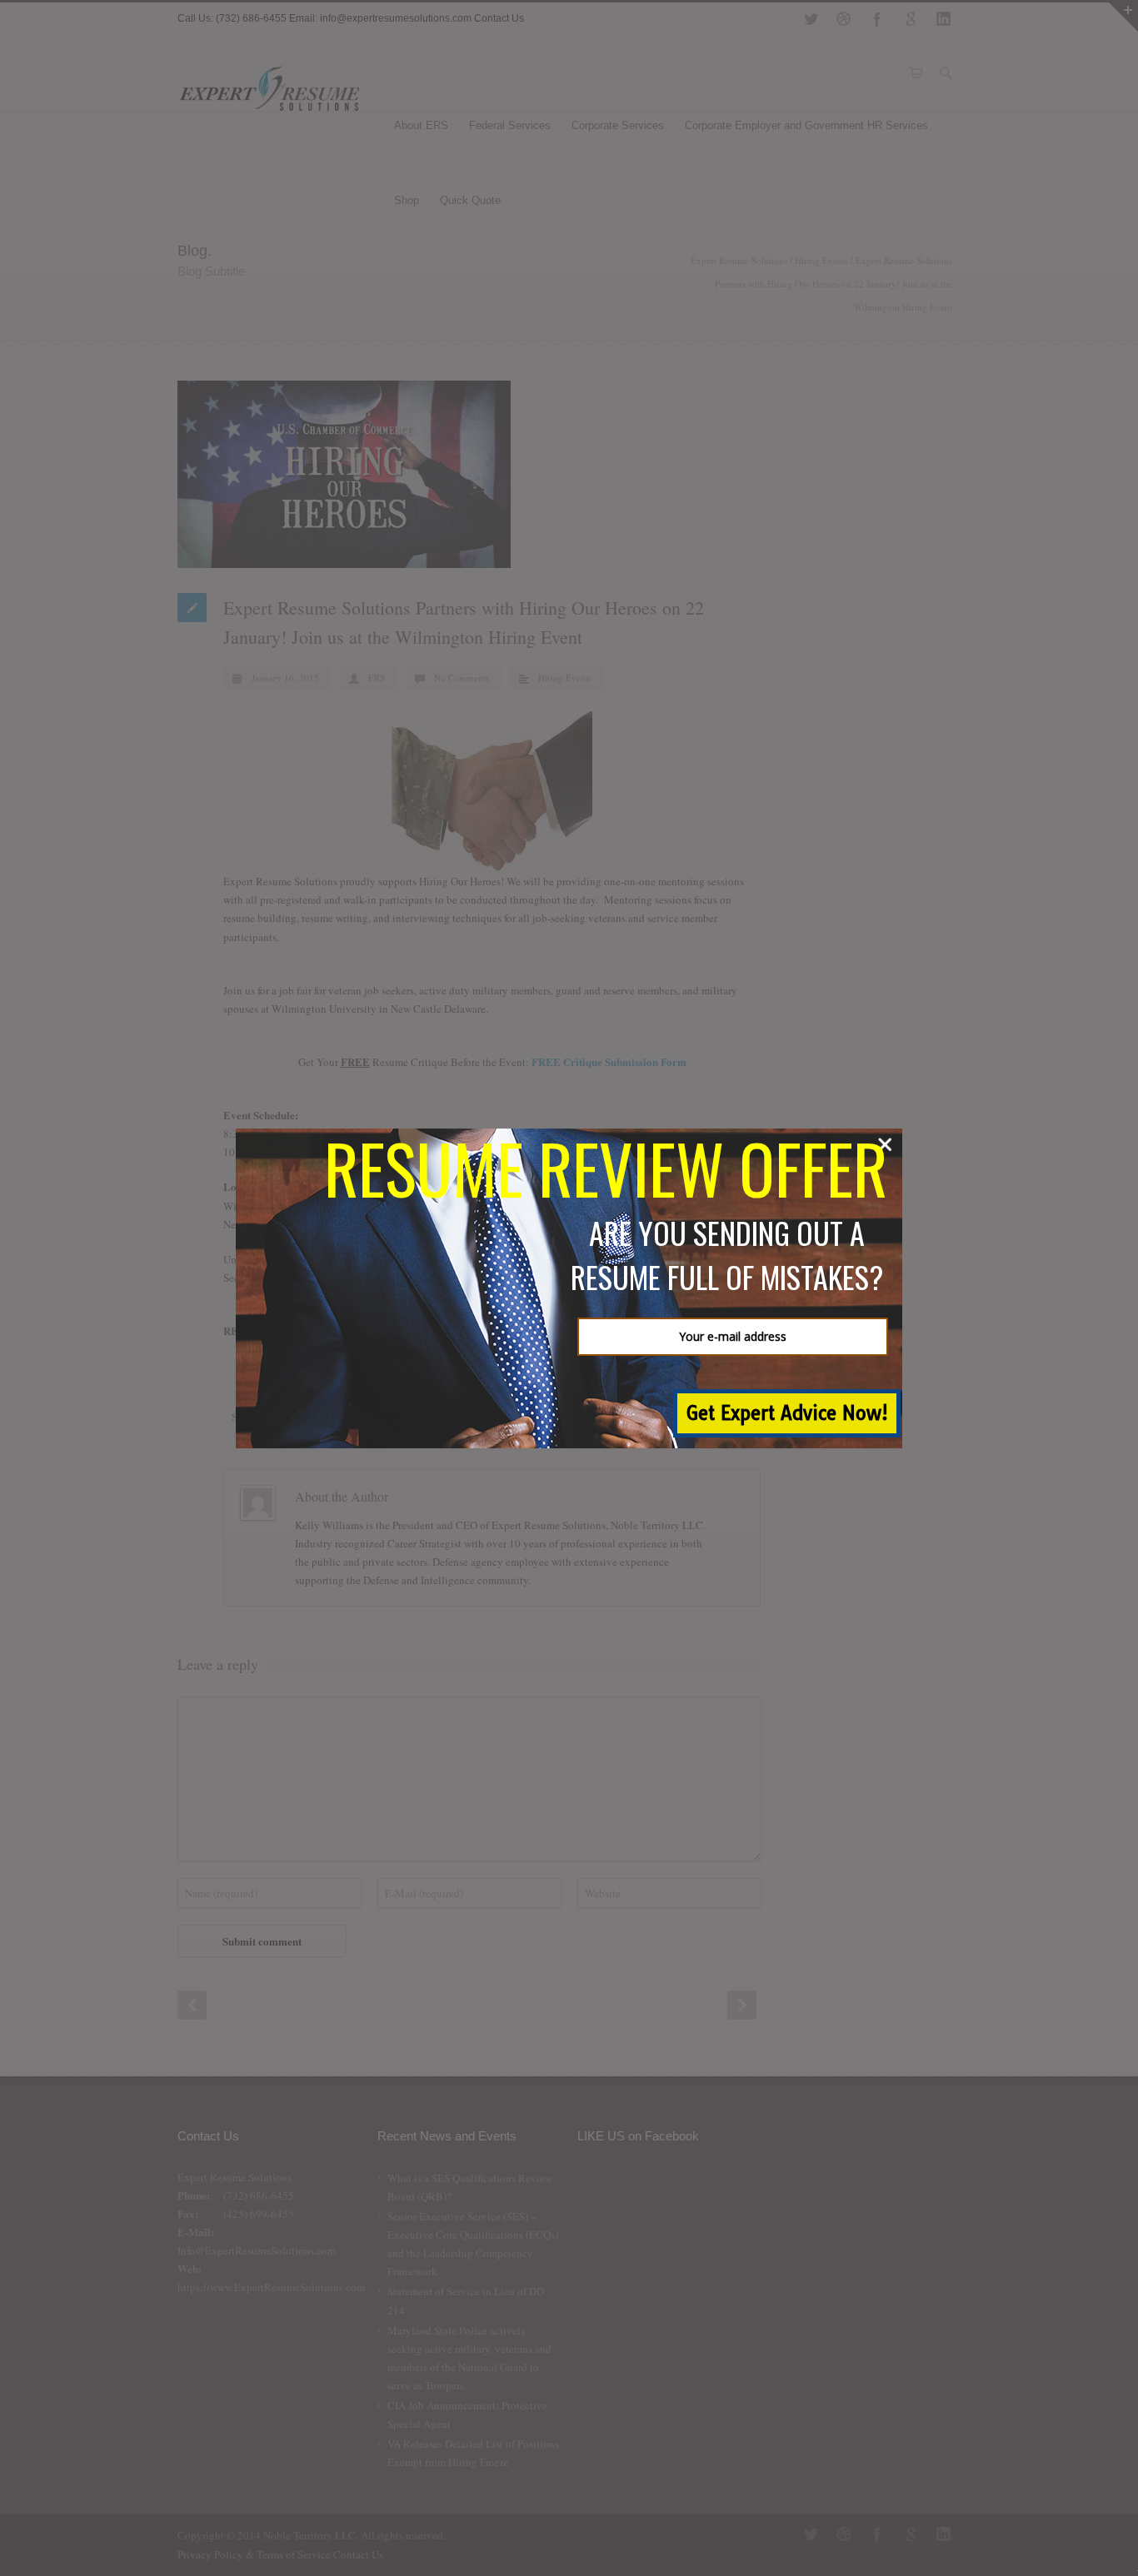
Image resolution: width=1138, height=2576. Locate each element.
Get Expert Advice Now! (787, 1413)
